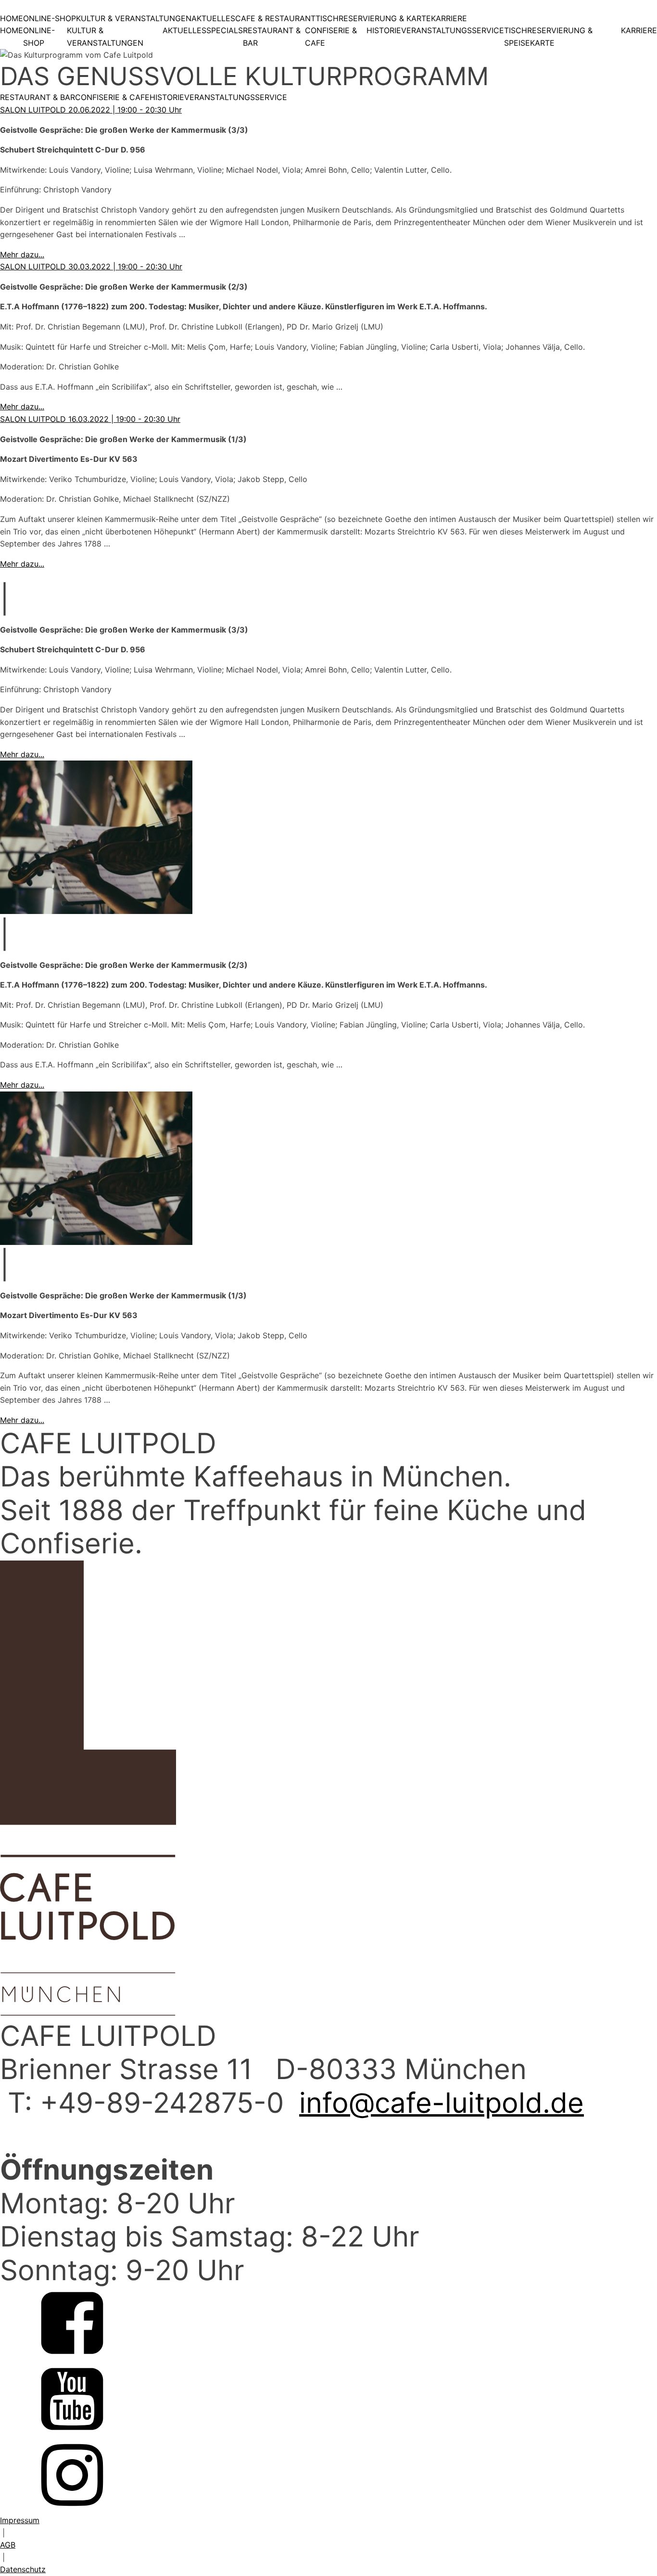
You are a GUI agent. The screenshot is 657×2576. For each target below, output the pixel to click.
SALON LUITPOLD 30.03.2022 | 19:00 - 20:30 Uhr (91, 266)
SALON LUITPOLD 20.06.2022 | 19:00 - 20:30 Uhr (91, 110)
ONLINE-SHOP (50, 18)
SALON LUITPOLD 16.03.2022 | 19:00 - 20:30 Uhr (90, 419)
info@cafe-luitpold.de (442, 2103)
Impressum (20, 2520)
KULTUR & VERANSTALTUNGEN (134, 18)
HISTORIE (384, 30)
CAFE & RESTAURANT (275, 18)
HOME (12, 18)
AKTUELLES (213, 18)
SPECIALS (225, 30)
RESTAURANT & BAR (272, 37)
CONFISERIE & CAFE (331, 37)
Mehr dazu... (22, 254)
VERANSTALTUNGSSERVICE (453, 30)
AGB (8, 2545)
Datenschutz (23, 2569)
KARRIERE (449, 18)
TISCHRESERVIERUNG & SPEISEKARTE (548, 37)
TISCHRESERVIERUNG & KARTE (373, 18)
